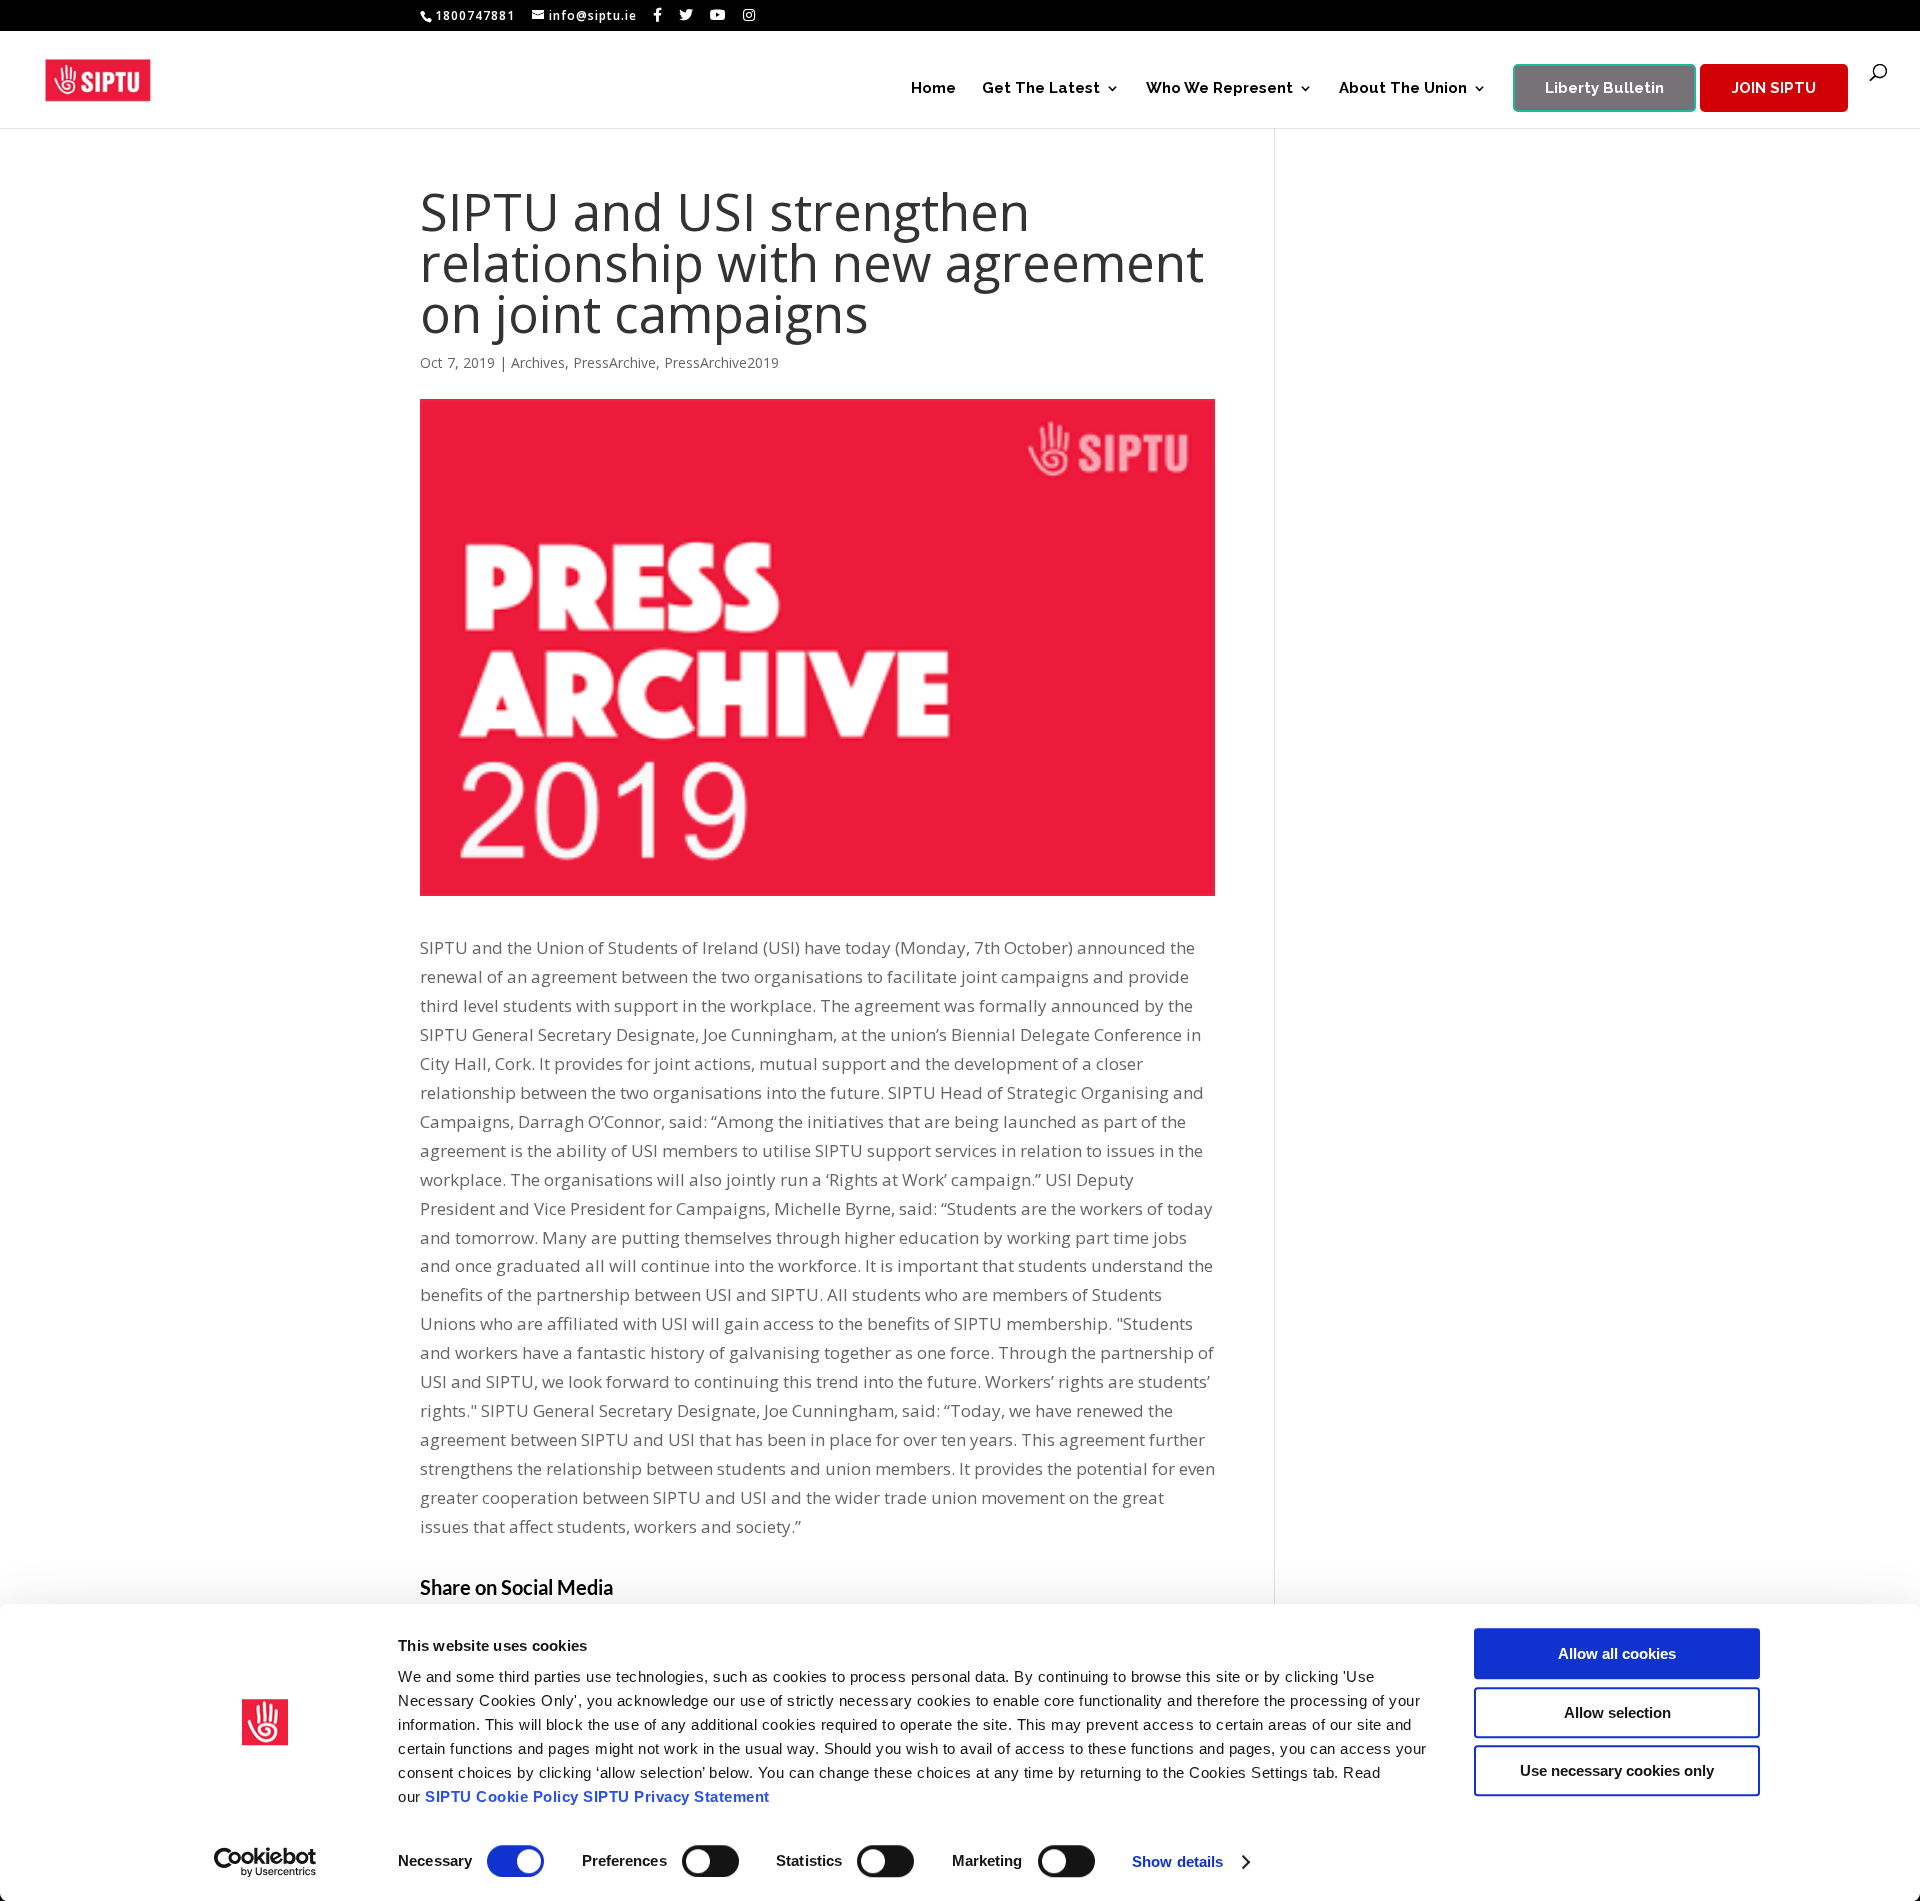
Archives (538, 362)
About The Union (1403, 89)
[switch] (710, 1861)
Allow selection (1617, 1712)
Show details (1177, 1861)
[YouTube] (718, 15)
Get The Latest (1041, 89)
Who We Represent (1219, 89)
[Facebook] (658, 15)
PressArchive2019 (721, 362)
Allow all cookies (1617, 1653)
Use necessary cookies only (1617, 1770)
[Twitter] (686, 15)
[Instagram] (749, 15)
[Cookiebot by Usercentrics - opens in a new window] (265, 1862)
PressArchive (614, 362)
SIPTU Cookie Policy (502, 1796)
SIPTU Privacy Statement (676, 1796)
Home (933, 89)
